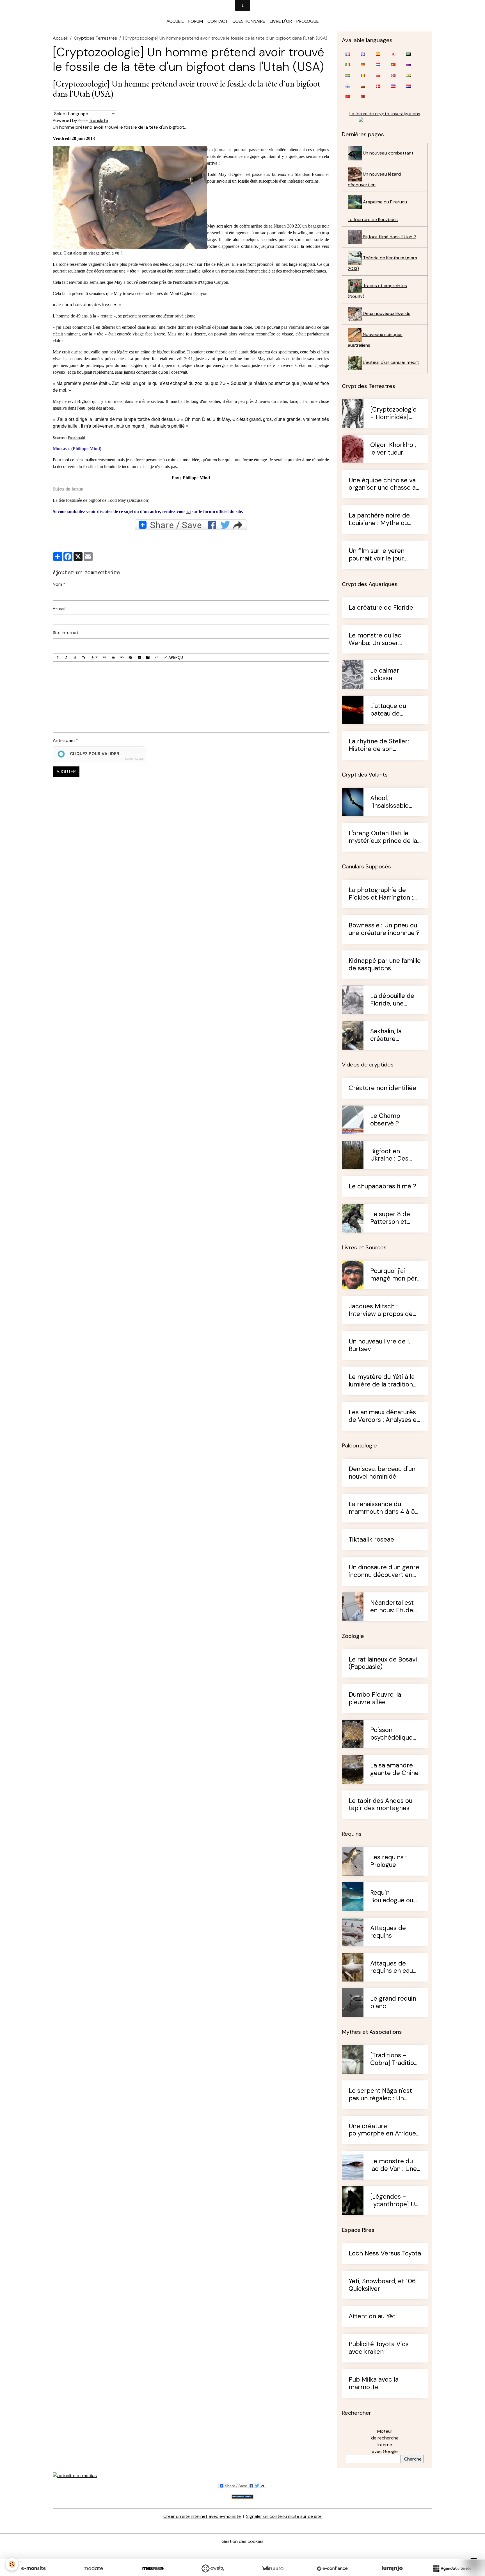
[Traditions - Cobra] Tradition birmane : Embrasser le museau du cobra (395, 2059)
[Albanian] (363, 97)
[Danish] (378, 86)
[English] (363, 54)
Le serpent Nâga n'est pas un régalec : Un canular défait (380, 2095)
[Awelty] (213, 2568)
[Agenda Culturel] (452, 2568)
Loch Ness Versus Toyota (385, 2254)
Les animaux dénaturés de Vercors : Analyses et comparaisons (384, 1416)
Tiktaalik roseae (371, 1540)
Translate (98, 120)
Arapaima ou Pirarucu (384, 202)
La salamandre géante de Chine (394, 1769)
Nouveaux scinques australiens (375, 340)
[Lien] (122, 658)
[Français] (348, 54)
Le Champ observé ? (385, 1120)
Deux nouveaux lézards (386, 313)
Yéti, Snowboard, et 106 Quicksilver (382, 2285)
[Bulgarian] (363, 86)
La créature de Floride (381, 608)
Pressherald (76, 438)
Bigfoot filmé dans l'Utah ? (389, 237)
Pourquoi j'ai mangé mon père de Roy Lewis (395, 1275)
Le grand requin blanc (393, 2003)
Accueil (175, 21)
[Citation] (104, 658)
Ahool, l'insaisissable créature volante (394, 802)
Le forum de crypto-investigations (385, 114)
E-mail (59, 608)
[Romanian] (363, 75)
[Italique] (66, 658)
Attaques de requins (388, 1932)
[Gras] (58, 658)
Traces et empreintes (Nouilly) (377, 291)
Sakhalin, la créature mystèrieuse (388, 1035)
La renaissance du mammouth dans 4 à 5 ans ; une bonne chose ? (384, 1508)
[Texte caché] (131, 658)
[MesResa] (153, 2568)
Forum (196, 21)
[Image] (139, 658)
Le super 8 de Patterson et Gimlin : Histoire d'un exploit (393, 1218)
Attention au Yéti (373, 2317)
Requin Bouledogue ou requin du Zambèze (392, 1897)
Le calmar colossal (385, 675)
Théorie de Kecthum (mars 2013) (382, 263)
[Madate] (93, 2568)
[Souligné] (75, 658)
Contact (218, 21)
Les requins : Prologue (388, 1861)
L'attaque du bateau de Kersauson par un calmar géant (395, 710)
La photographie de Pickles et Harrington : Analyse (381, 894)
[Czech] (393, 86)
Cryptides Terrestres (95, 38)
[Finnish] (348, 86)
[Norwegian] (393, 75)
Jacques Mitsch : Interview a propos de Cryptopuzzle (381, 1310)
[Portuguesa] (393, 65)
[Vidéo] (148, 658)
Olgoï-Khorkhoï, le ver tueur (393, 449)
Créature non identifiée (382, 1088)
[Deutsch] (363, 65)
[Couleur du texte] (94, 658)
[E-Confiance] (332, 2568)
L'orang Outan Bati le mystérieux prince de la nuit (383, 837)
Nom (57, 584)
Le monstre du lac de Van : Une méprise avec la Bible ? (394, 2165)
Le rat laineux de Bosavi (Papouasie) (383, 1663)
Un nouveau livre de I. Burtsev (379, 1345)
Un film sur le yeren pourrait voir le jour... (378, 555)
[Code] (157, 658)
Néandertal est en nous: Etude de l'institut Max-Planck (395, 1607)
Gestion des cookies (242, 2541)
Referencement (242, 2497)
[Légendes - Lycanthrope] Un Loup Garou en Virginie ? (394, 2201)
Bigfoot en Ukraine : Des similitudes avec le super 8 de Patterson (394, 1155)
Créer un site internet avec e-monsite (202, 2516)
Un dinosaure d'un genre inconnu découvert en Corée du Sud (384, 1571)
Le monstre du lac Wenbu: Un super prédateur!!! (375, 639)
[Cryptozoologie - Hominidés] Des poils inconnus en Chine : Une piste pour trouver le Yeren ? (395, 414)
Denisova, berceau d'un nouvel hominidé (382, 1473)
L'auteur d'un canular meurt (390, 362)
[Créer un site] (33, 2568)
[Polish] (378, 75)
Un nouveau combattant (388, 153)
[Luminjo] (392, 2568)
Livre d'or (281, 21)
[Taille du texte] (84, 658)
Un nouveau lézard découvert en (374, 179)
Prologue (308, 21)
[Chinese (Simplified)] (348, 97)
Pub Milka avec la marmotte (374, 2384)
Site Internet (66, 633)
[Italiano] (348, 65)
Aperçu (175, 657)
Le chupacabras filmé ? (382, 1187)
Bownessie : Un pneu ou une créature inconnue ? (384, 929)
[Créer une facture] (273, 2568)
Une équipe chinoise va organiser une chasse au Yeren (384, 484)
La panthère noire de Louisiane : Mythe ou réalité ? (379, 519)
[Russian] (408, 65)
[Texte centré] (113, 658)
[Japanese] (393, 54)
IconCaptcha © (134, 759)
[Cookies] (12, 2564)
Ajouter (66, 772)
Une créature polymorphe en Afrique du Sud (382, 2130)
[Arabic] (408, 54)
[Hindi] (408, 75)
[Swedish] (348, 75)
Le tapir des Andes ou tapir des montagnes (380, 1805)
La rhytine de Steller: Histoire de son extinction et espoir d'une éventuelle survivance (379, 745)
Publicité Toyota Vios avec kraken (379, 2348)
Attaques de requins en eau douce (392, 1967)
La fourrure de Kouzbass (373, 220)
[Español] (378, 54)
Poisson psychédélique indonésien (391, 1734)
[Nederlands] (378, 65)
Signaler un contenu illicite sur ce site (284, 2516)
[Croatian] (408, 86)
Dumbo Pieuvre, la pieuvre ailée (375, 1699)
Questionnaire (249, 21)
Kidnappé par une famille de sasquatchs (385, 965)
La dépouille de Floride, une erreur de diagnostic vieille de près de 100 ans (394, 1000)
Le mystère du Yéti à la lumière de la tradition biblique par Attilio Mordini (382, 1381)
